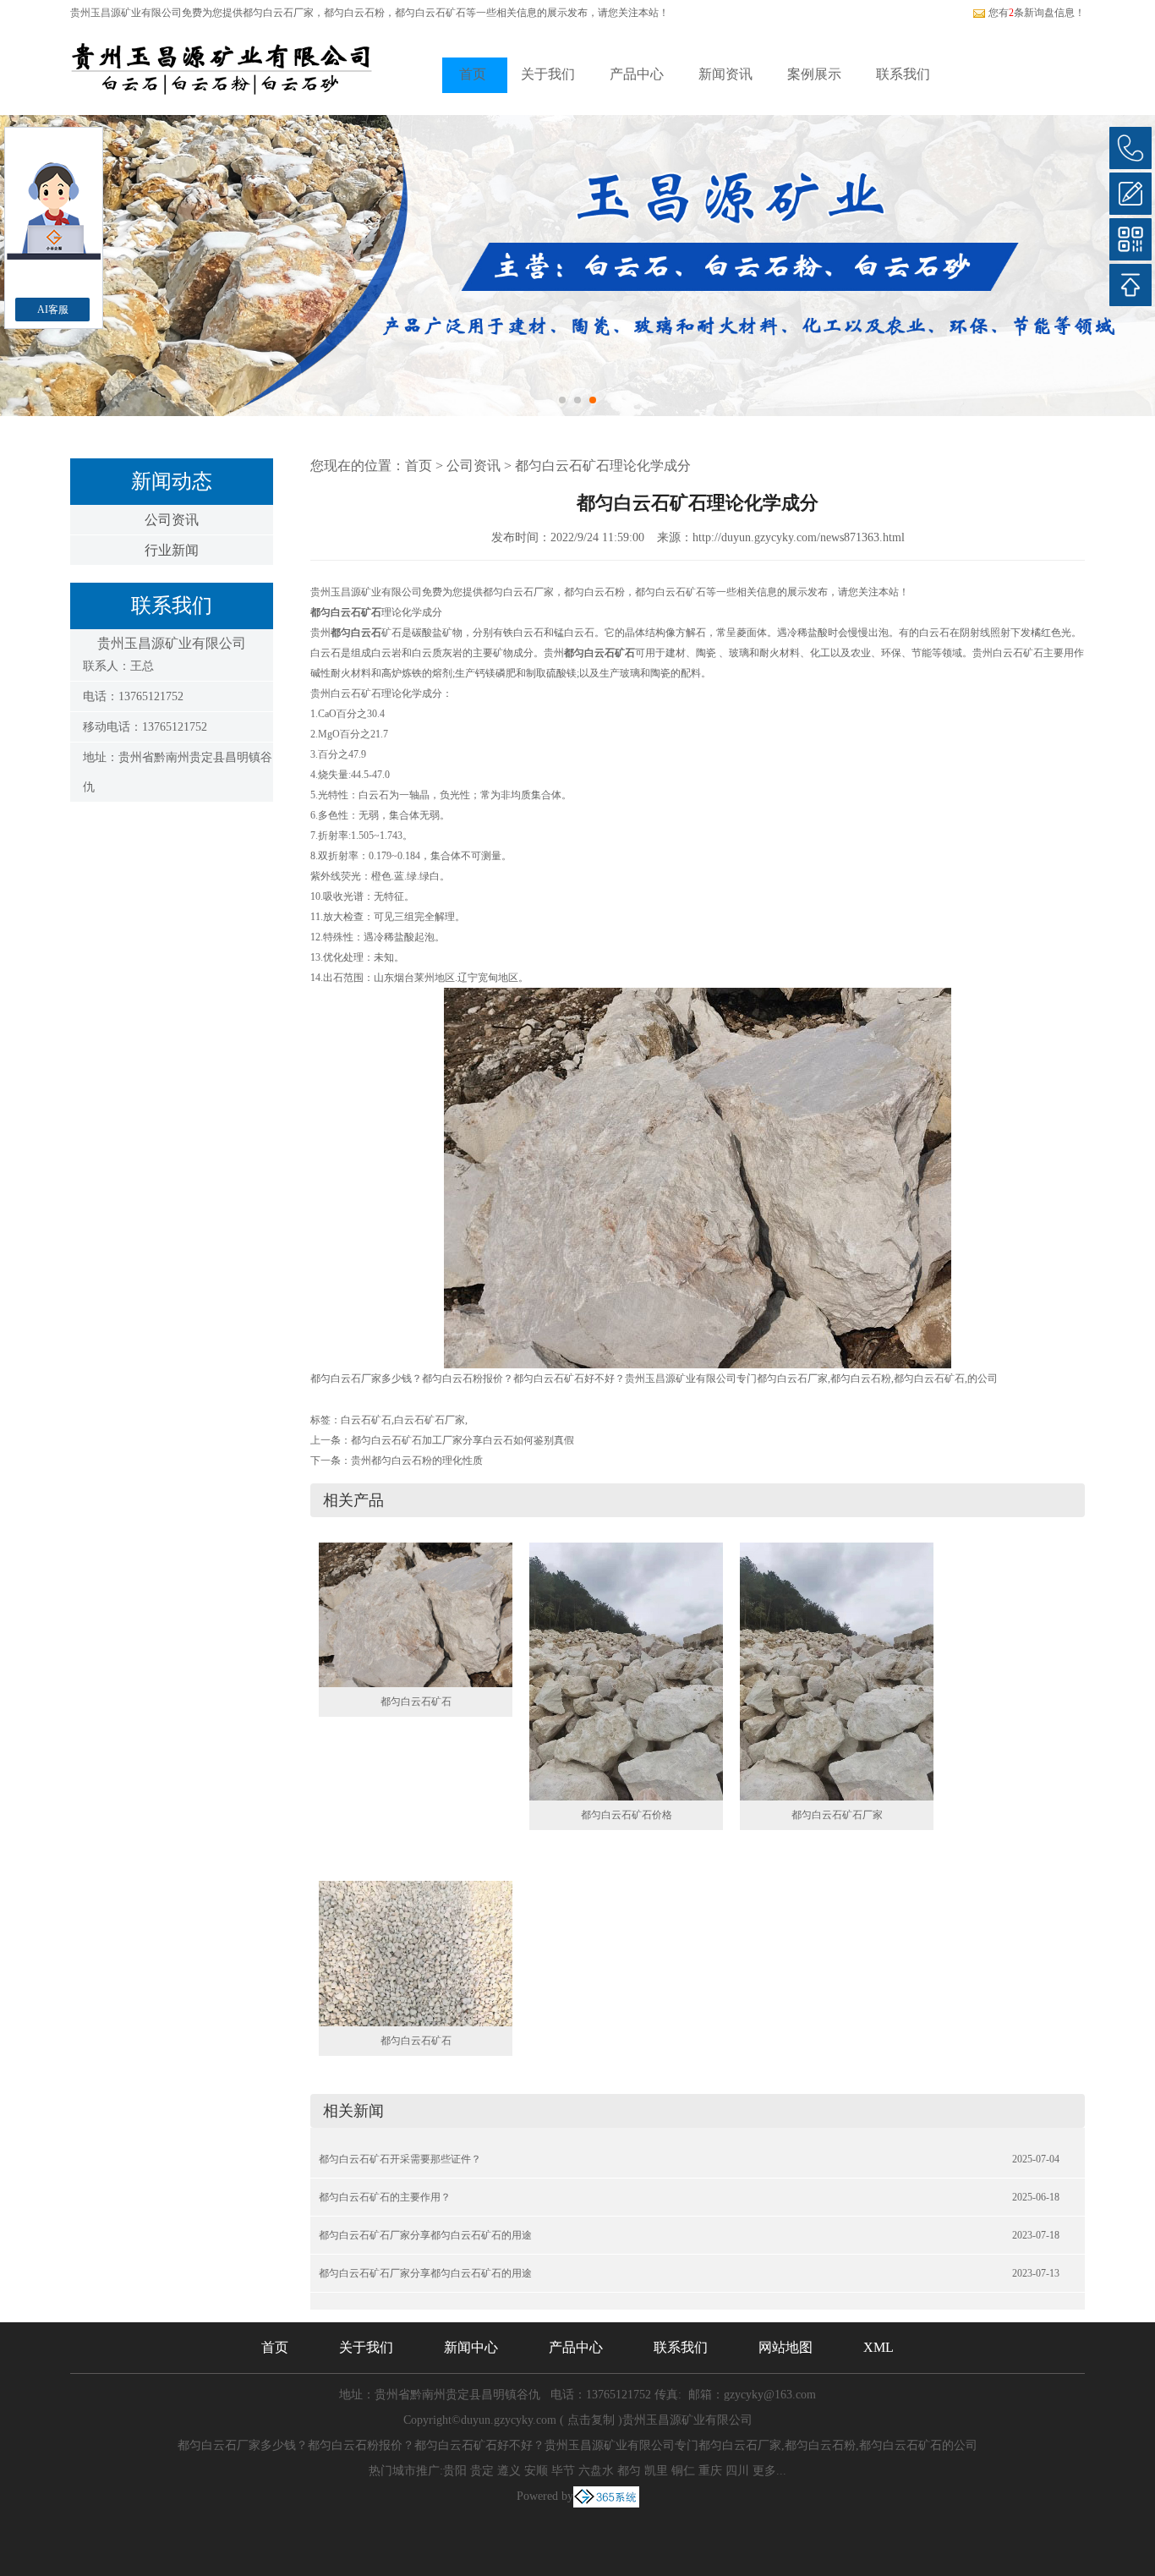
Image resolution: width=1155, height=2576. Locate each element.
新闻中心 (471, 2347)
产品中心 (637, 74)
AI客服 (53, 310)
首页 (473, 74)
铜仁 (683, 2471)
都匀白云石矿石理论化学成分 (603, 466)
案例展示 (814, 74)
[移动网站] (1130, 239)
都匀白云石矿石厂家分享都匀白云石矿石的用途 (425, 2235)
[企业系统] (606, 2496)
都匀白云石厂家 (278, 13)
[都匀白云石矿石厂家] (837, 1670)
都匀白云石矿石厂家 (837, 1815)
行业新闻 (172, 550)
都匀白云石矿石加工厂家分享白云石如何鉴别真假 (463, 1440)
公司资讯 (172, 520)
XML (879, 2347)
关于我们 (548, 74)
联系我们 (903, 74)
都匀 (629, 2471)
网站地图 (786, 2347)
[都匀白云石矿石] (416, 1614)
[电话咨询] (1130, 148)
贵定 (482, 2471)
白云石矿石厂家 (430, 1420)
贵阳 (455, 2471)
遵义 (509, 2471)
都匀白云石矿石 (416, 1702)
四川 (737, 2471)
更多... (769, 2471)
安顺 (536, 2471)
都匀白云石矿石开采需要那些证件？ (400, 2159)
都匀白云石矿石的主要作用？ (385, 2197)
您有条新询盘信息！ (1037, 13)
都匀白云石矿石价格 (627, 1815)
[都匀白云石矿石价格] (626, 1670)
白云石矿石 (366, 1420)
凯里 (656, 2471)
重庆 (710, 2471)
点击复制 (591, 2420)
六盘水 (596, 2471)
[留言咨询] (1130, 194)
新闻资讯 (725, 74)
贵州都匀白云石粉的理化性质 (417, 1461)
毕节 (563, 2471)
